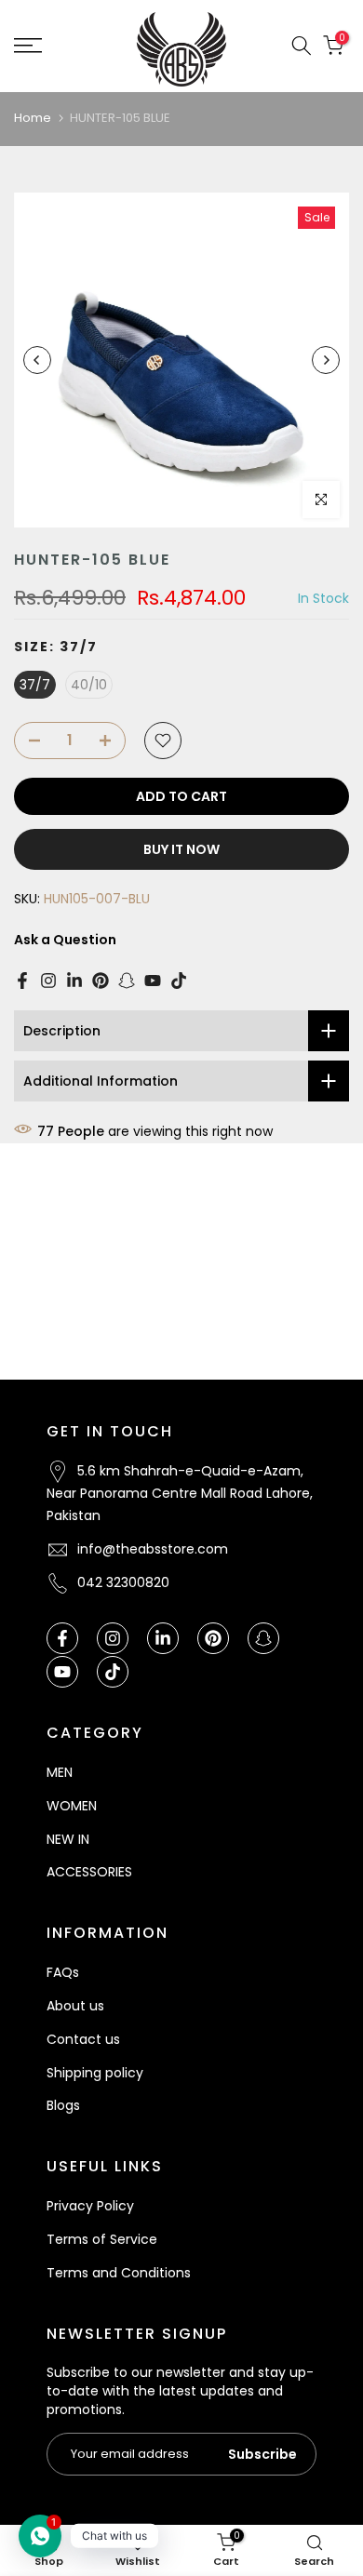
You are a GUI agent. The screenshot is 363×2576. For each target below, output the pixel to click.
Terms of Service (102, 2239)
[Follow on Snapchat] (127, 981)
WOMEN (72, 1806)
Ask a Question (65, 940)
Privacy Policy (90, 2206)
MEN (60, 1772)
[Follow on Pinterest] (101, 981)
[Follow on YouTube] (153, 981)
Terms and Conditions (119, 2273)
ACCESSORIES (89, 1872)
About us (75, 2006)
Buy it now (181, 849)
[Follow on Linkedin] (74, 981)
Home (33, 118)
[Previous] (37, 360)
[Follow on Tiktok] (179, 981)
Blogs (63, 2105)
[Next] (326, 360)
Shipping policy (95, 2073)
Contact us (83, 2039)
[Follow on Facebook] (22, 981)
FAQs (63, 1972)
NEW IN (68, 1839)
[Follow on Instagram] (48, 981)
